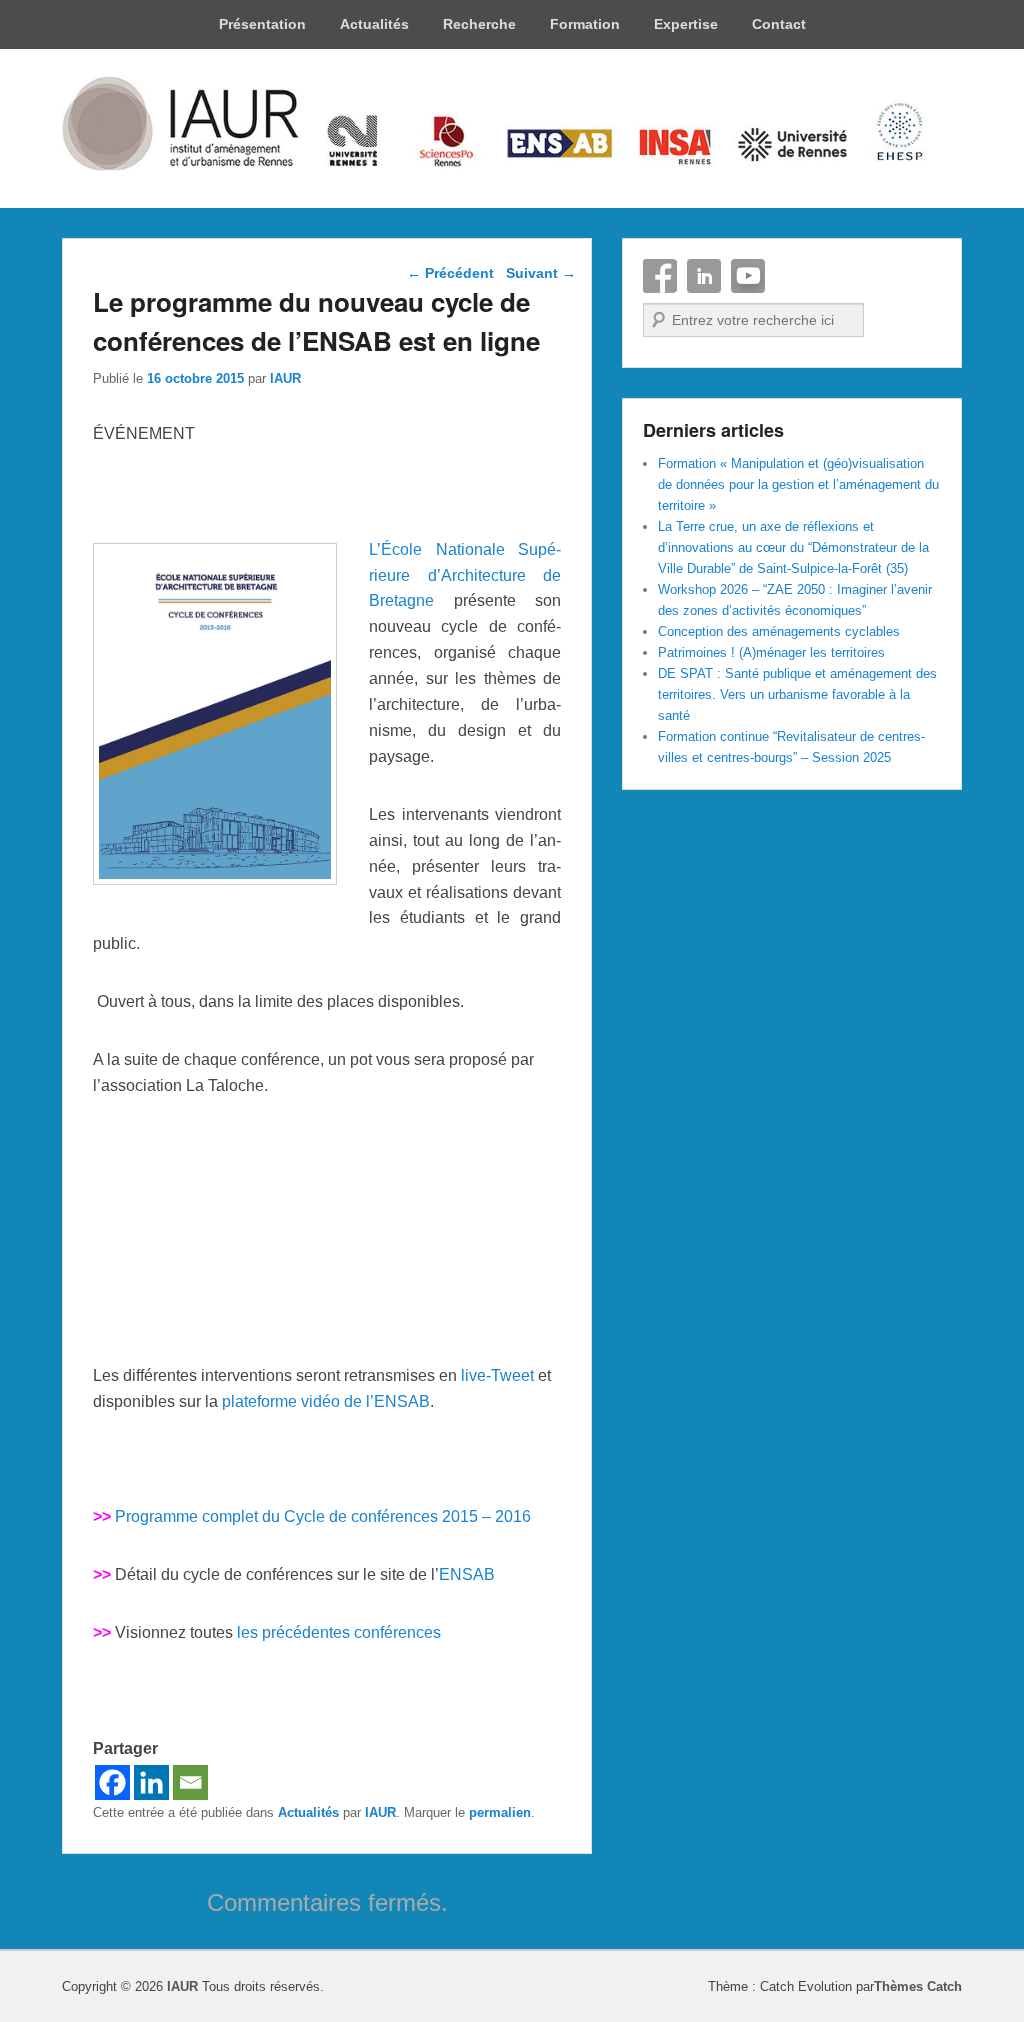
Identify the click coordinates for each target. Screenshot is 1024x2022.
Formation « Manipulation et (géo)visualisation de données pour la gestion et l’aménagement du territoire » (798, 484)
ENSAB (467, 1574)
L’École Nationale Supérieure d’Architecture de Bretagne (465, 575)
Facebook (660, 276)
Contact (779, 24)
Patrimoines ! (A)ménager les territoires (771, 652)
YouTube (748, 276)
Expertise (686, 24)
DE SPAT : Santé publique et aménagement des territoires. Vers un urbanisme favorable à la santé (797, 694)
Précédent (450, 273)
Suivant (541, 273)
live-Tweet (497, 1375)
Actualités (374, 24)
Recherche (479, 24)
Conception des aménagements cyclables (779, 631)
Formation (585, 24)
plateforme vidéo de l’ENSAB (326, 1401)
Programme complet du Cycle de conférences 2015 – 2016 (323, 1516)
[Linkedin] (151, 1782)
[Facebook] (112, 1782)
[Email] (190, 1782)
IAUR (285, 378)
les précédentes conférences (339, 1632)
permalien (500, 1812)
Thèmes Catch (918, 1986)
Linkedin (704, 276)
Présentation (262, 24)
